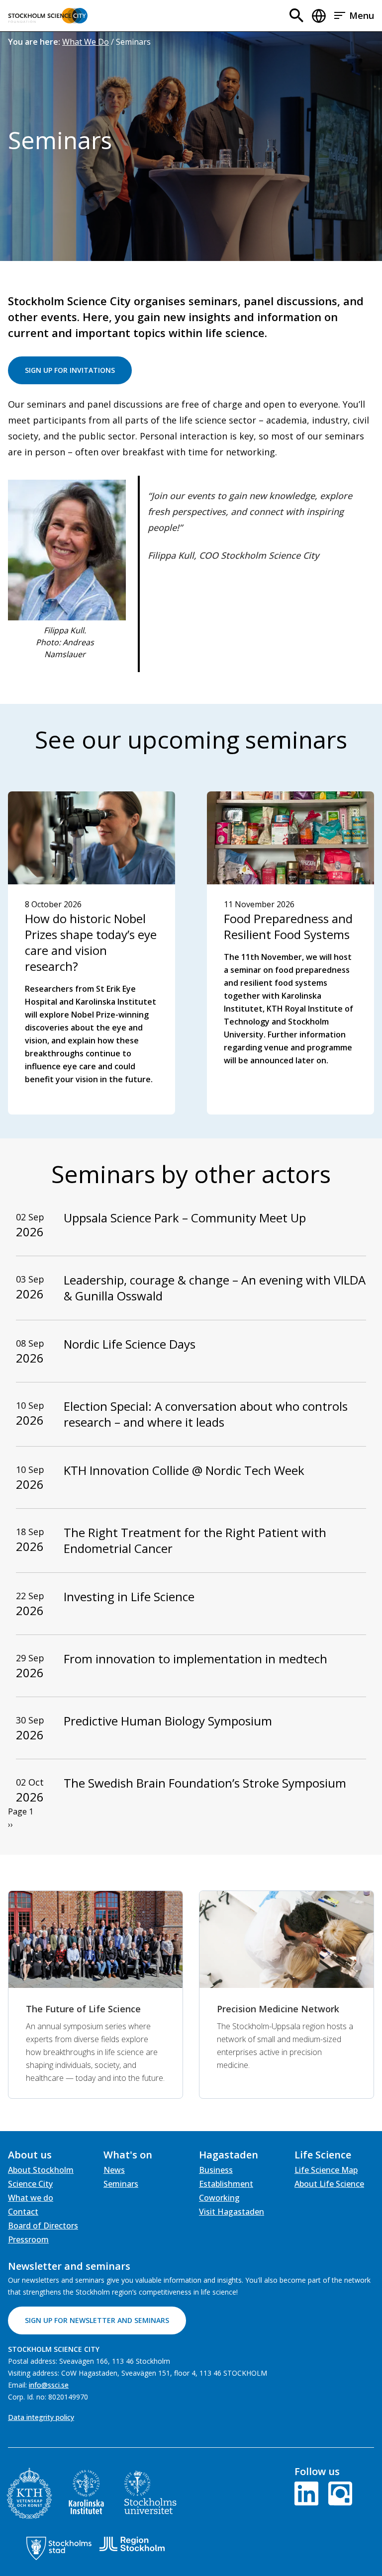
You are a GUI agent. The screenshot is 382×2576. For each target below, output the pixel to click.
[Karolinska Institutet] (86, 2492)
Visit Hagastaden (232, 2212)
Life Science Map (326, 2170)
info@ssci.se (49, 2385)
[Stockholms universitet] (150, 2492)
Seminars (121, 2184)
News (114, 2170)
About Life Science (329, 2184)
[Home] (48, 16)
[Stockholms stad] (59, 2548)
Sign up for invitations (70, 370)
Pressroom (28, 2239)
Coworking (219, 2198)
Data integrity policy (41, 2417)
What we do (31, 2198)
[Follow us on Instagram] (338, 2492)
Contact (23, 2212)
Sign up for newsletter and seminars (97, 2320)
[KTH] (29, 2493)
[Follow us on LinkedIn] (308, 2492)
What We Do (86, 42)
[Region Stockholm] (132, 2544)
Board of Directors (43, 2226)
